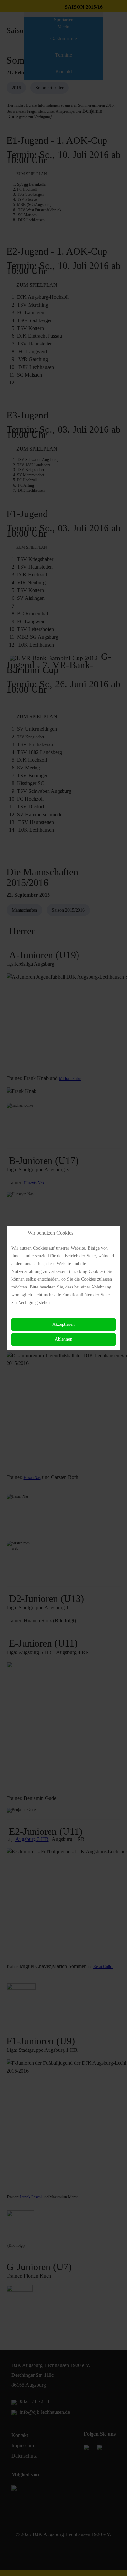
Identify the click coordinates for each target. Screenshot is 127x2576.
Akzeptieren (63, 1324)
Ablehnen (63, 1339)
